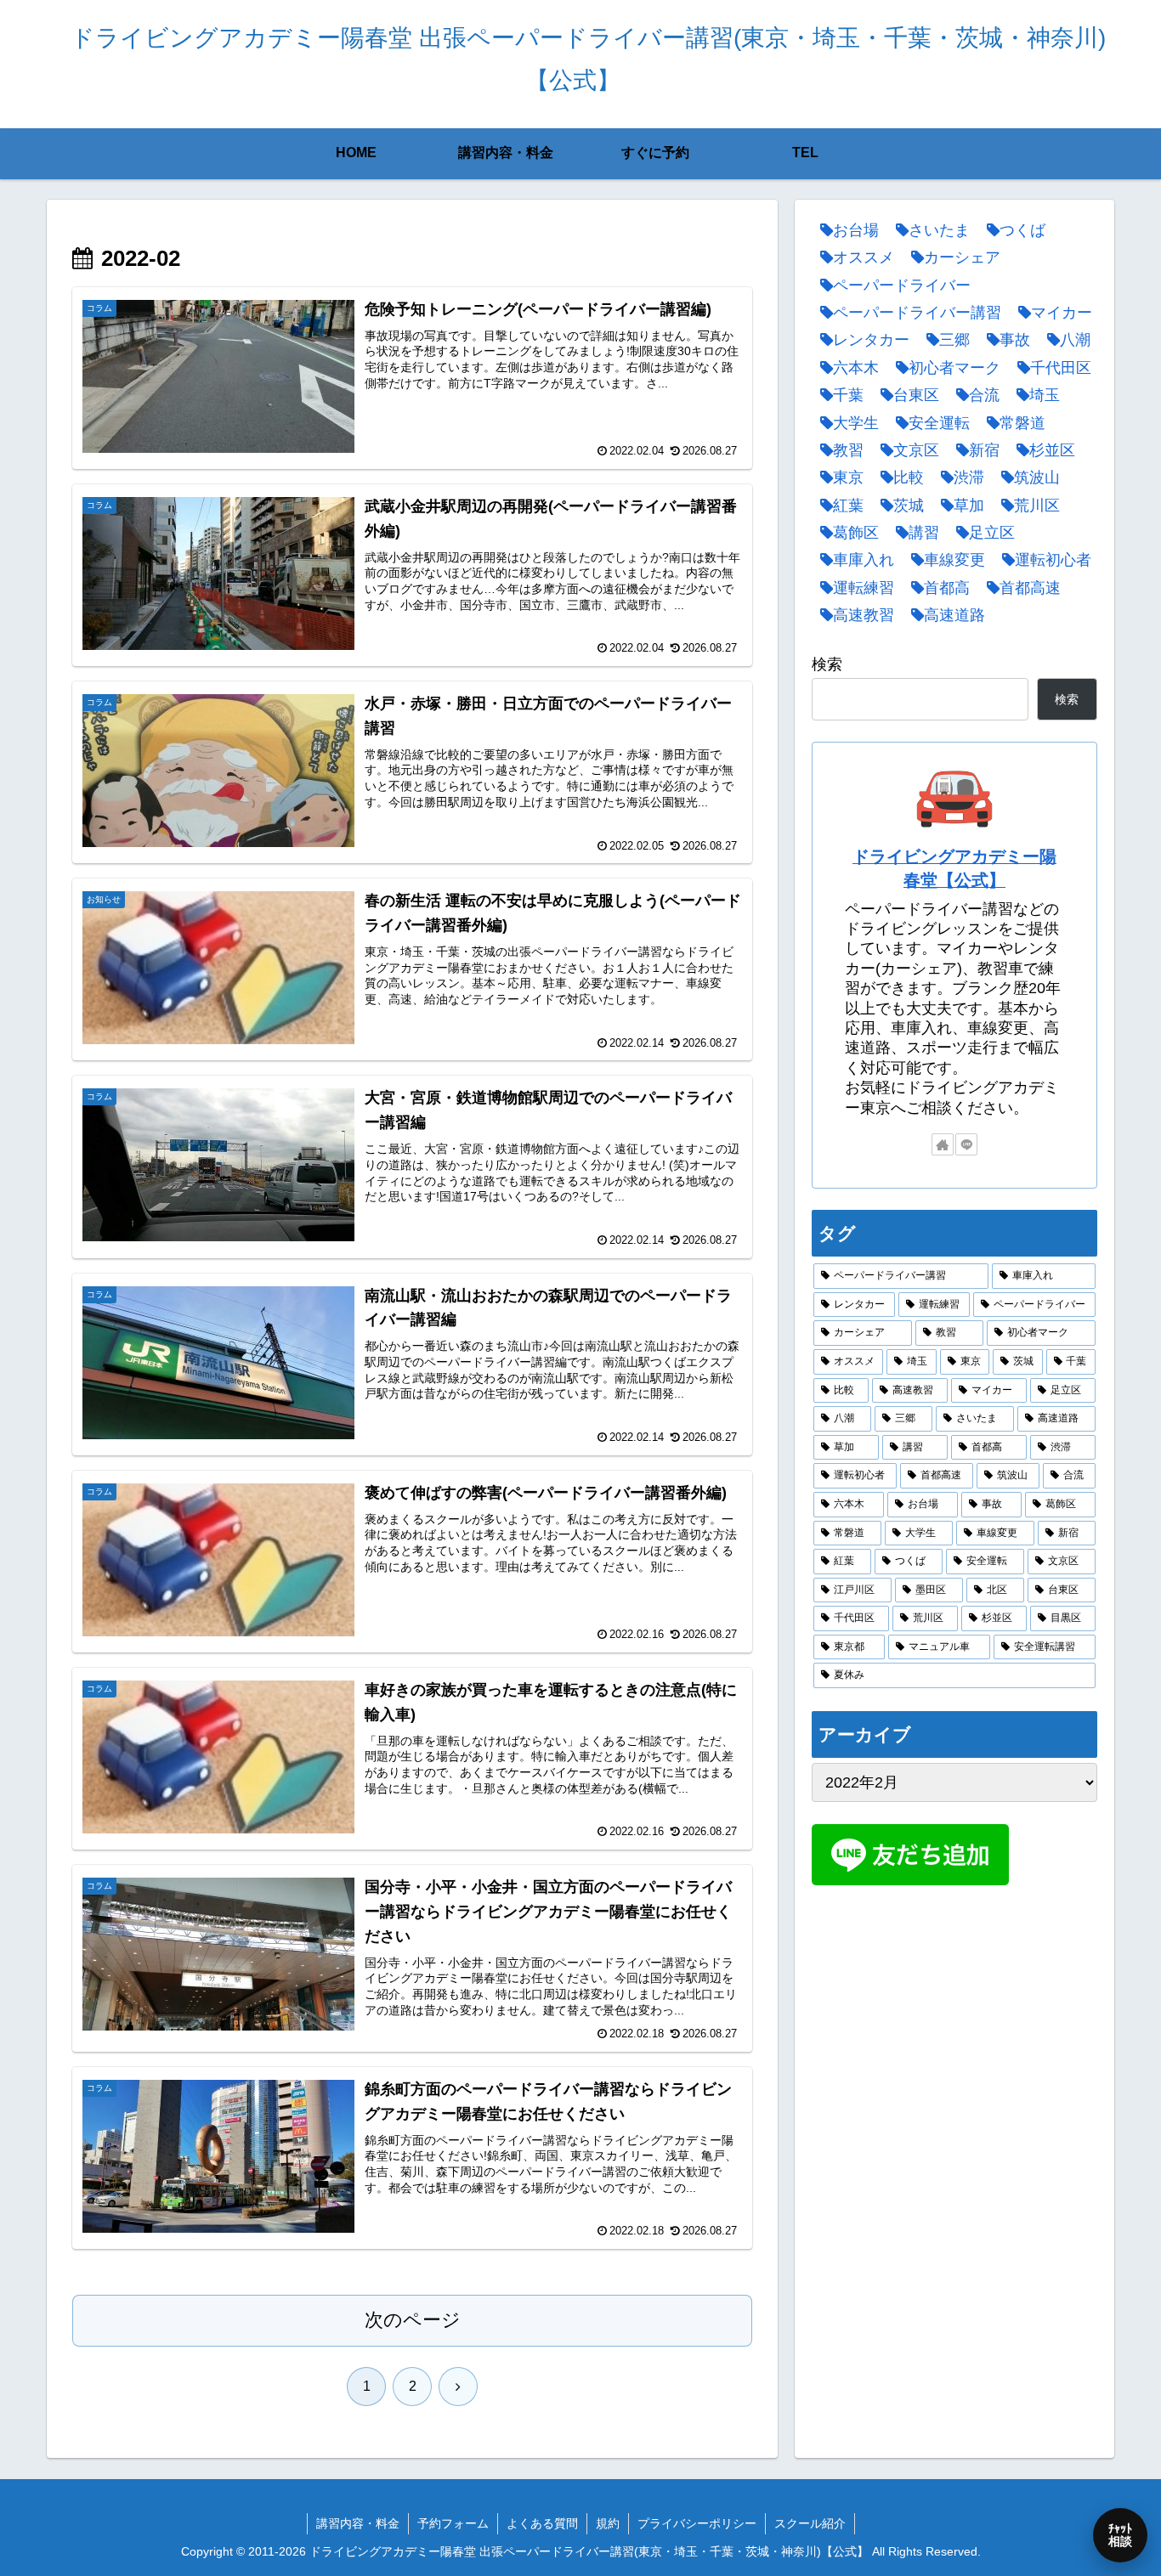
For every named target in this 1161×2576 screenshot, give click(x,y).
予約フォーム (453, 2523)
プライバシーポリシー (697, 2523)
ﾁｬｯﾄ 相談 (1120, 2535)
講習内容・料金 (358, 2523)
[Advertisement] (954, 2025)
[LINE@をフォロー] (966, 1144)
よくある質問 (542, 2523)
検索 (827, 664)
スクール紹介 (810, 2523)
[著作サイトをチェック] (943, 1144)
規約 (608, 2523)
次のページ (413, 2320)
